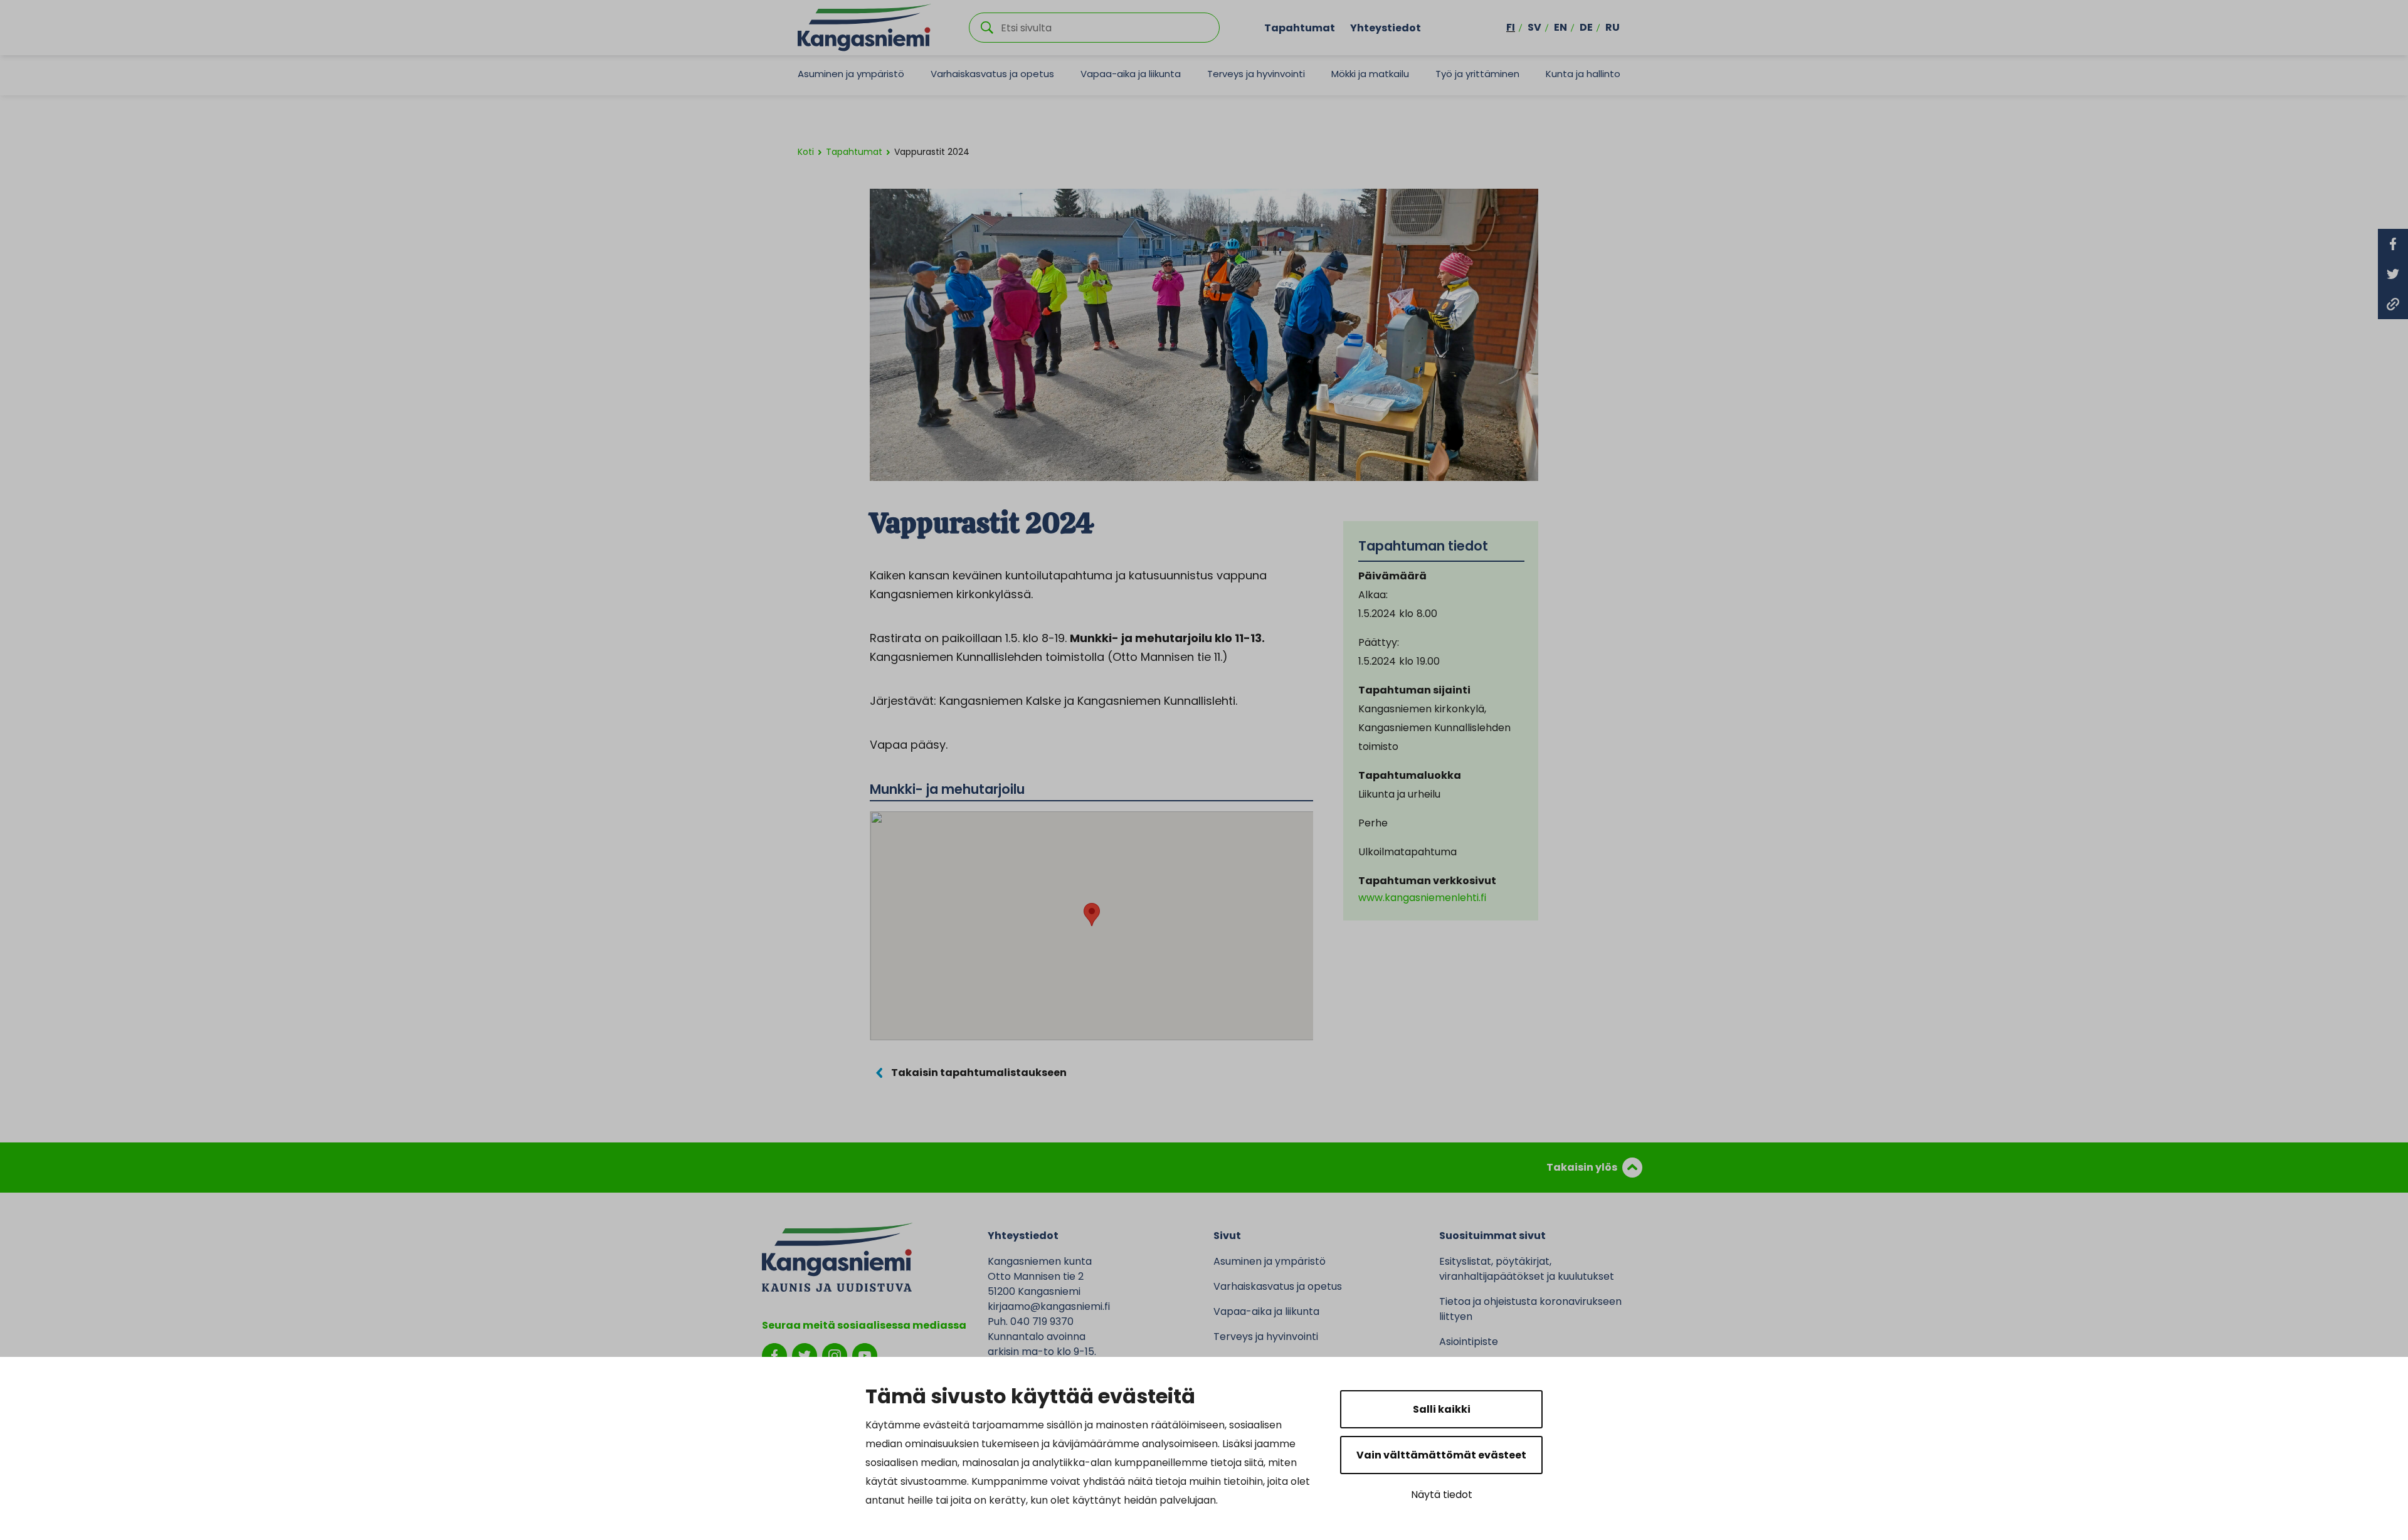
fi (1511, 27)
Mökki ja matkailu (1370, 74)
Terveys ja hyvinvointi (1256, 74)
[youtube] (865, 1355)
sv (1534, 27)
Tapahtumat (1300, 27)
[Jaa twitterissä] (2393, 274)
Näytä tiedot (1442, 1495)
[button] (1092, 915)
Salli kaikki (1442, 1409)
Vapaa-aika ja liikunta (1131, 74)
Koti (806, 152)
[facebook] (774, 1355)
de (1586, 27)
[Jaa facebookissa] (2393, 244)
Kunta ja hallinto (1583, 74)
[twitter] (805, 1355)
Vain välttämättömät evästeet (1441, 1455)
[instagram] (835, 1355)
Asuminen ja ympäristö (851, 74)
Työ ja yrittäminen (1477, 74)
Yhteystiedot (1386, 27)
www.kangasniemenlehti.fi (1422, 898)
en (1560, 27)
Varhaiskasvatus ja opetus (992, 74)
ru (1613, 27)
